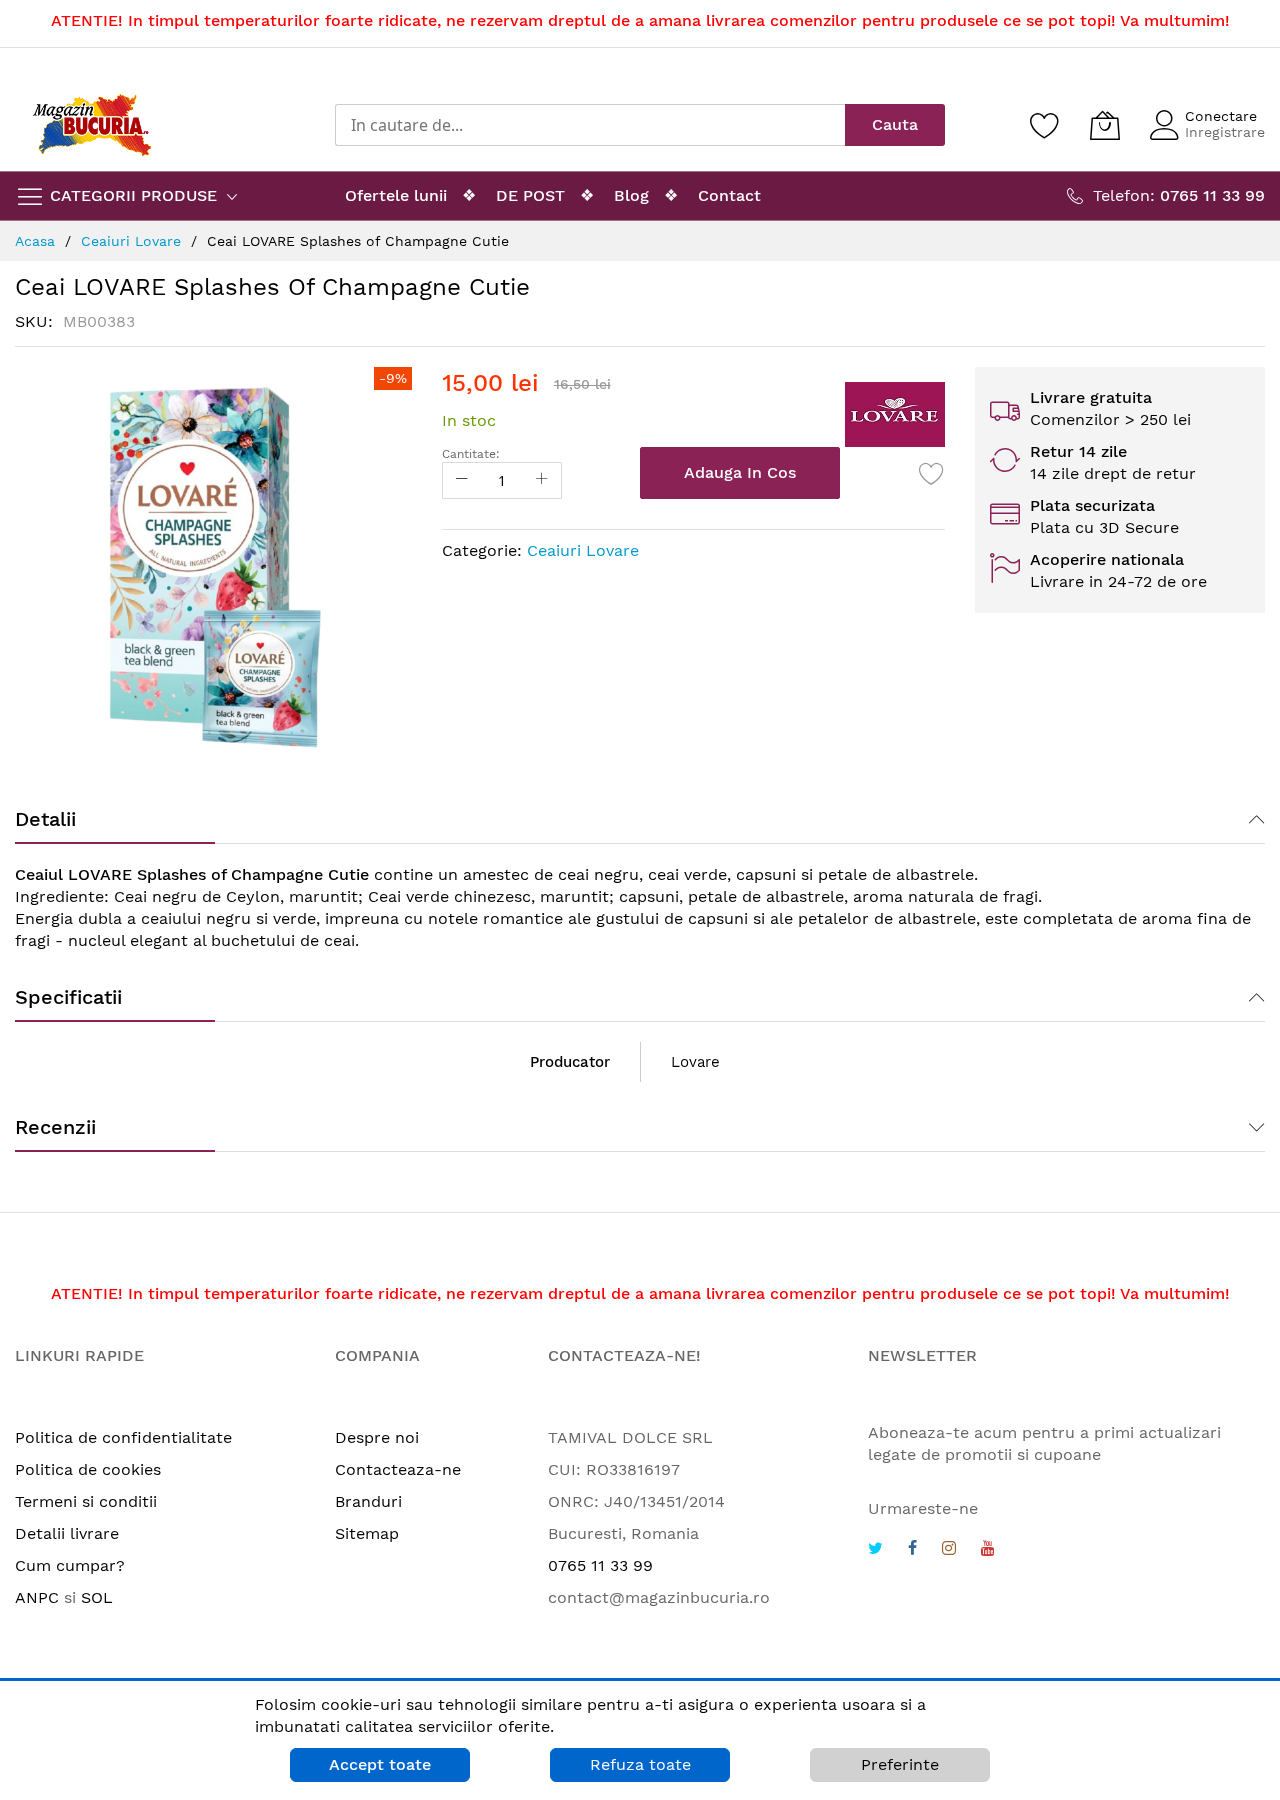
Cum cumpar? (70, 1565)
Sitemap (367, 1533)
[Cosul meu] (1105, 125)
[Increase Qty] (542, 480)
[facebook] (912, 1550)
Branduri (368, 1501)
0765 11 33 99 (600, 1565)
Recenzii (55, 1127)
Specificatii (68, 997)
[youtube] (988, 1550)
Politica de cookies (88, 1469)
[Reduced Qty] (462, 480)
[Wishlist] (1045, 125)
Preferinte (900, 1764)
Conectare (1221, 116)
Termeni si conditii (86, 1501)
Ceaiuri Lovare (583, 550)
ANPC (37, 1597)
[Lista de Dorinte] (932, 473)
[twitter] (875, 1550)
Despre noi (377, 1437)
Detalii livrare (67, 1533)
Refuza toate (640, 1764)
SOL (97, 1597)
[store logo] (92, 125)
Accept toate (380, 1764)
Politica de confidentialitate (123, 1437)
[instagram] (949, 1550)
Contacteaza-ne (398, 1469)
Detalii (45, 819)
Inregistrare (1225, 132)
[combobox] (590, 125)
